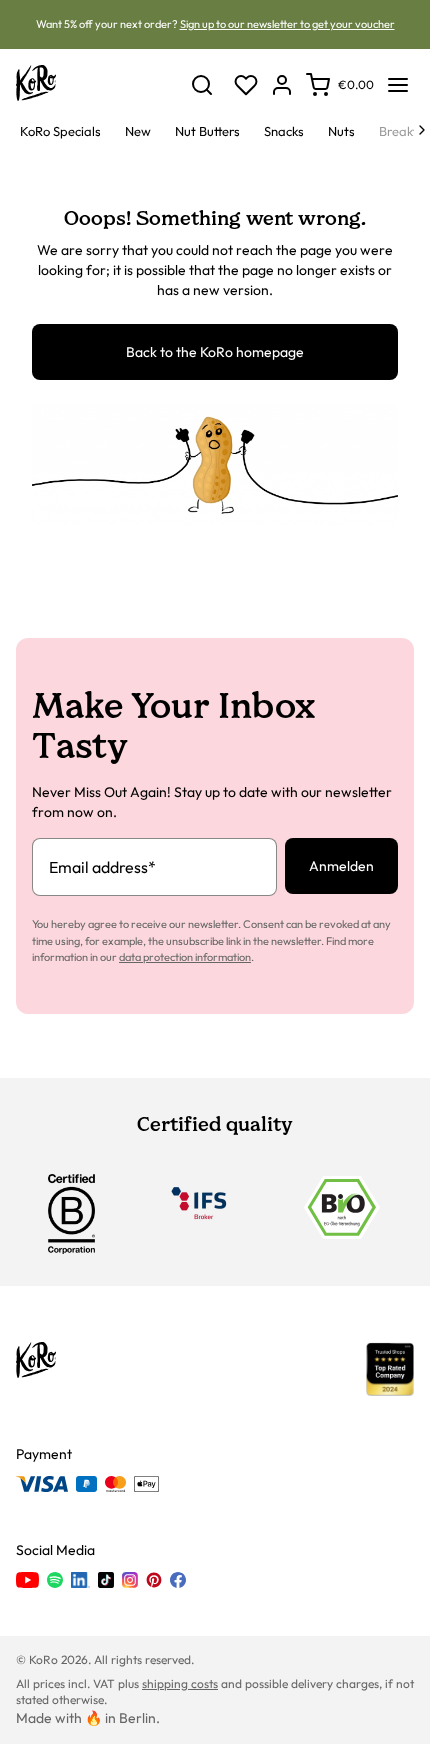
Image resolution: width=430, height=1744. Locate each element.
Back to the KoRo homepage (215, 352)
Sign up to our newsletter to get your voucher (287, 24)
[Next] (422, 130)
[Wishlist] (246, 85)
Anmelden (341, 866)
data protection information (185, 957)
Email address (102, 867)
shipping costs (180, 1683)
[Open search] (202, 85)
